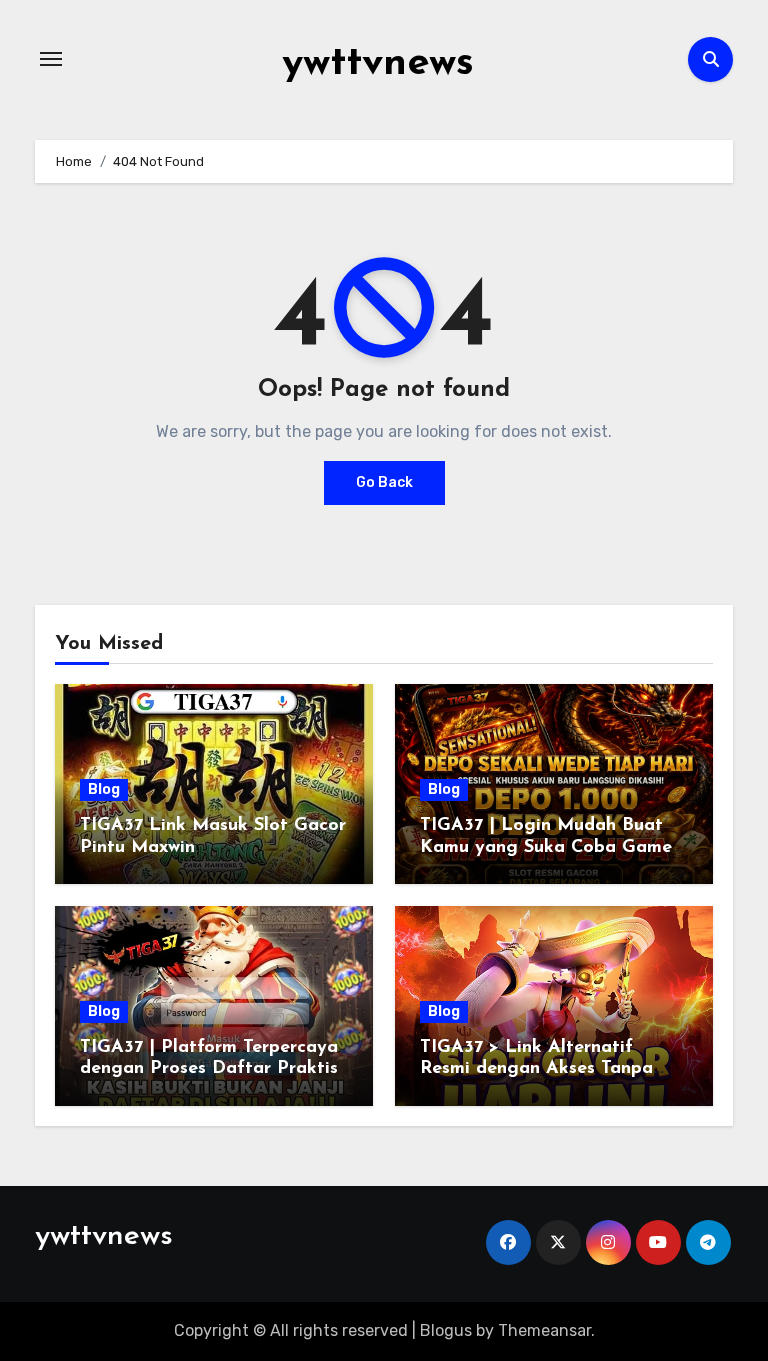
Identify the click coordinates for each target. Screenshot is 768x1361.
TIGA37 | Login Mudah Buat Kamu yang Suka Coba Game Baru (546, 847)
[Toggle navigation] (51, 59)
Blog (104, 789)
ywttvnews (378, 64)
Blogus (446, 1330)
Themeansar (544, 1330)
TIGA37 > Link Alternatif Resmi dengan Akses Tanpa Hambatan (536, 1069)
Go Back (384, 482)
